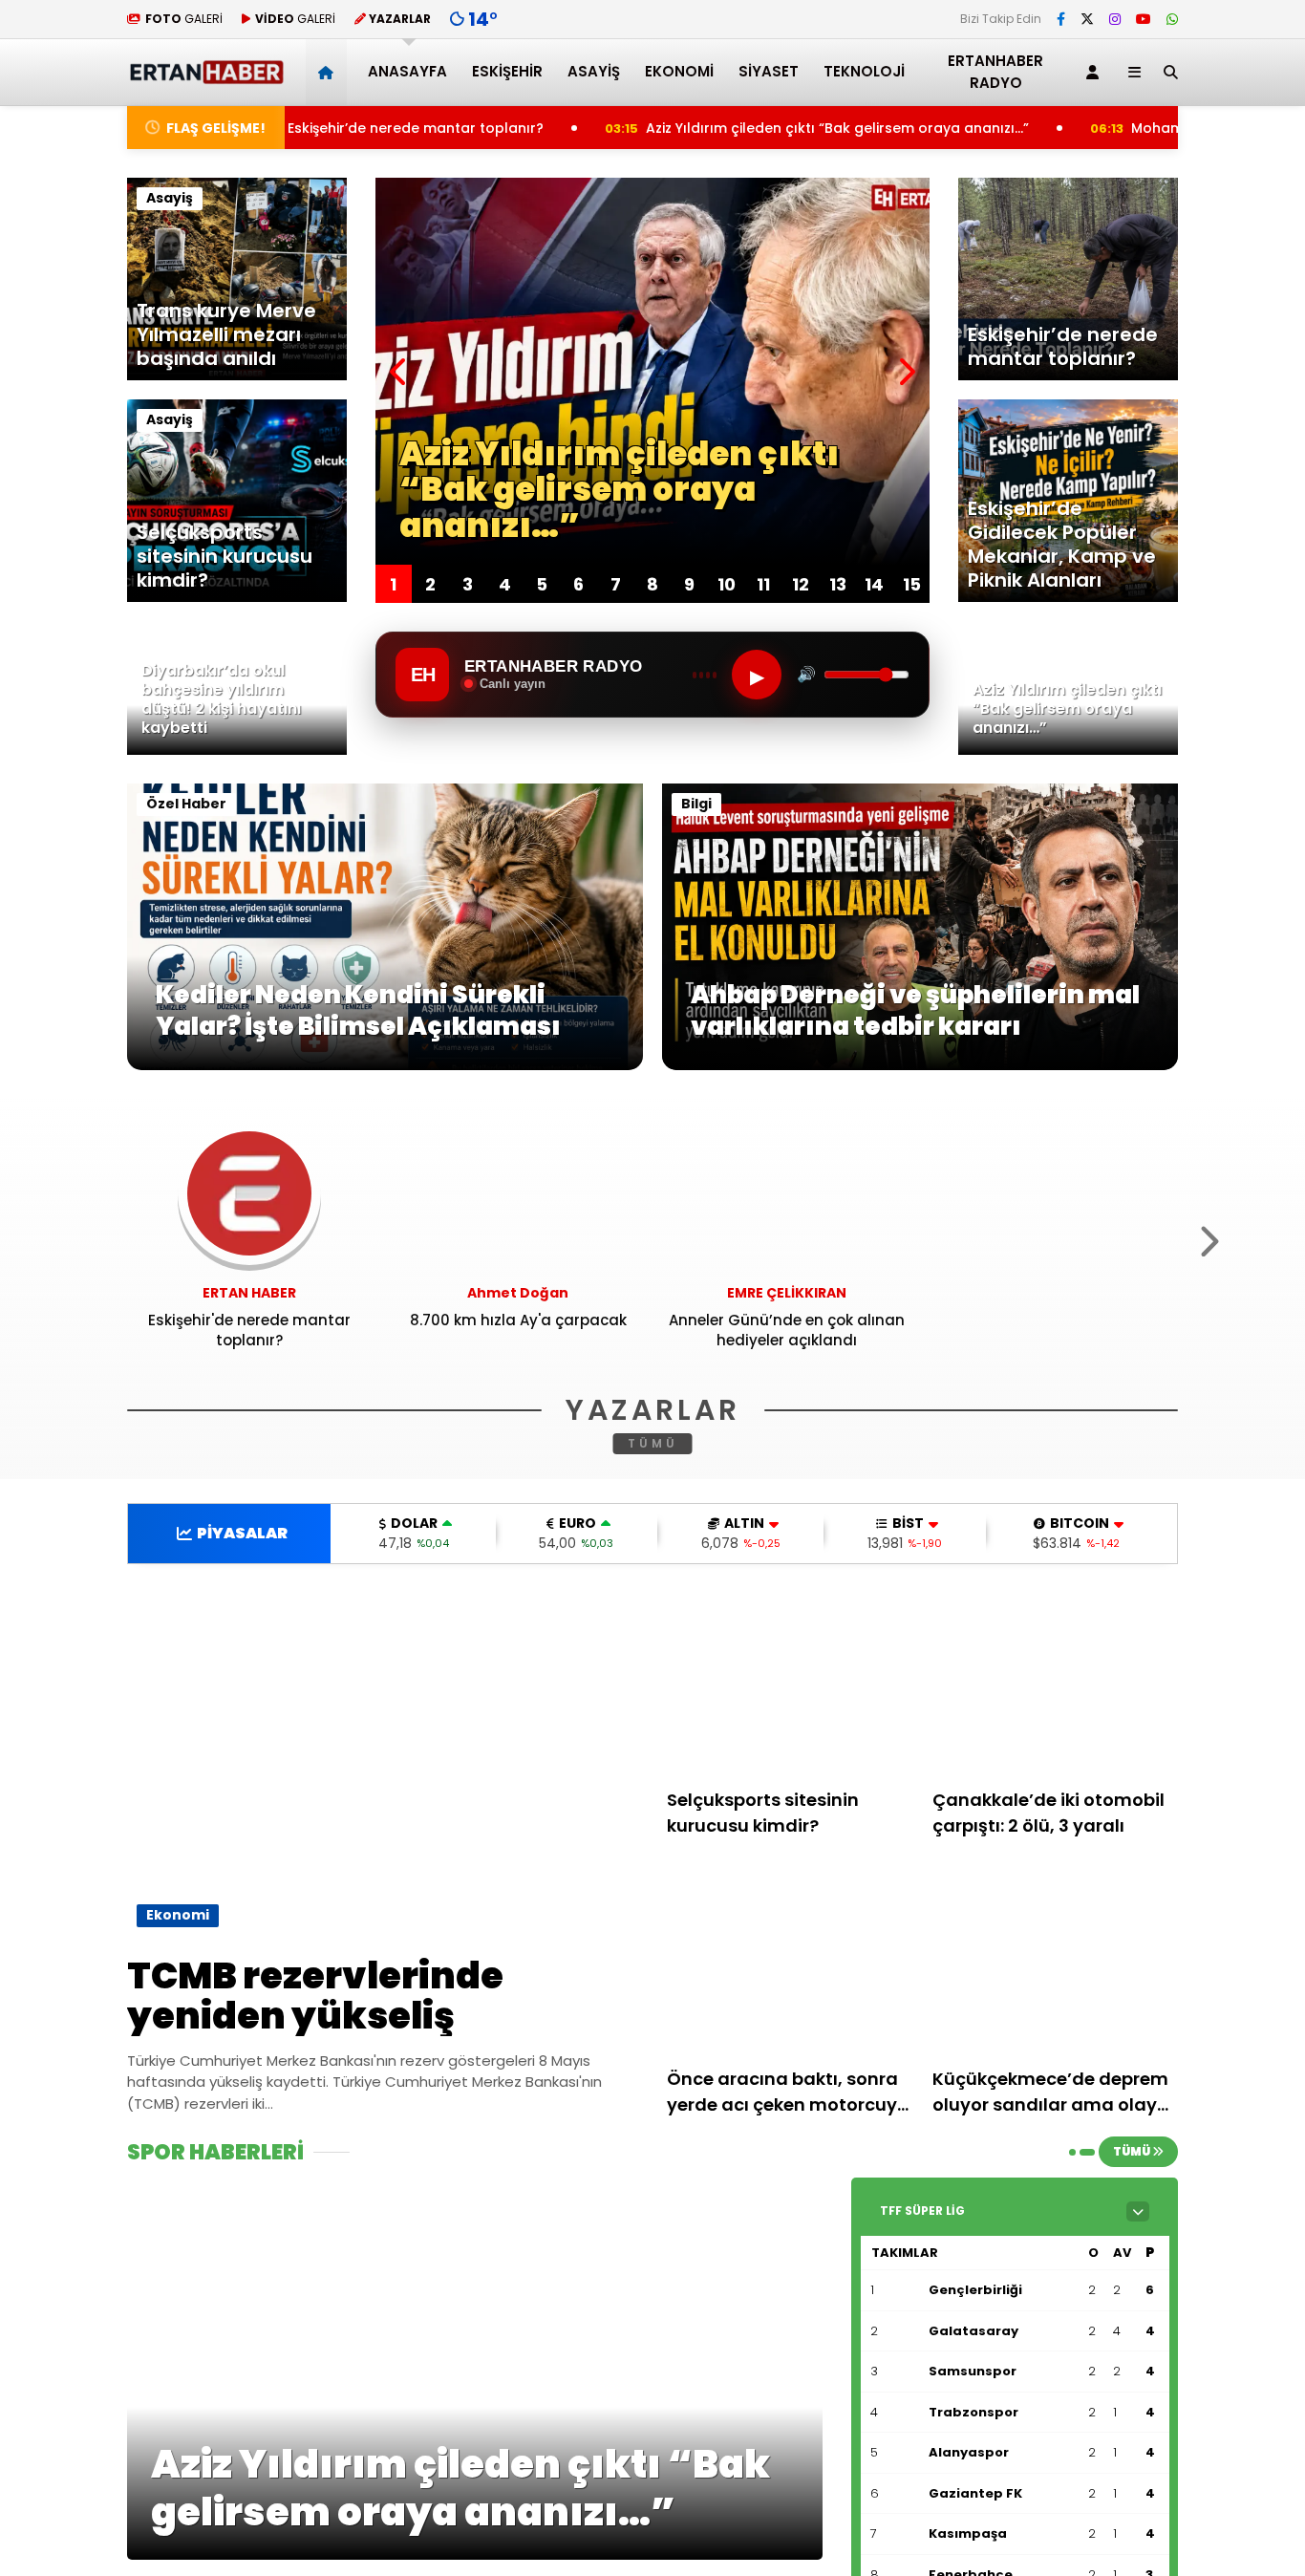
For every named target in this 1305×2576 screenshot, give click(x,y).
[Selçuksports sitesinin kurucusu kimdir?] (790, 1683)
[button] (329, 72)
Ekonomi (679, 71)
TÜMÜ (653, 1443)
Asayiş (594, 71)
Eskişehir (507, 71)
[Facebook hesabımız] (1061, 19)
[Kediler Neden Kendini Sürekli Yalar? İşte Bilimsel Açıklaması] (385, 1065)
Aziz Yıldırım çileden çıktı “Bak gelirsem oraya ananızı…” (682, 128)
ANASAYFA (407, 71)
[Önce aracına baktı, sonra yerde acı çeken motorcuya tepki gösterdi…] (790, 1962)
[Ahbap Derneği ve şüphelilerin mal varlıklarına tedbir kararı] (920, 1065)
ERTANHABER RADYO (995, 72)
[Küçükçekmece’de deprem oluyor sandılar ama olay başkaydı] (1056, 1962)
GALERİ (184, 19)
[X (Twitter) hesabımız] (1087, 19)
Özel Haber (186, 804)
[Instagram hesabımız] (1115, 19)
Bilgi (696, 804)
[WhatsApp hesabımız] (1172, 19)
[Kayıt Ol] (1096, 72)
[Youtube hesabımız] (1144, 19)
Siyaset (769, 71)
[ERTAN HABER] (206, 76)
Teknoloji (864, 71)
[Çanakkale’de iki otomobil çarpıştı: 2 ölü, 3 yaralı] (1056, 1683)
